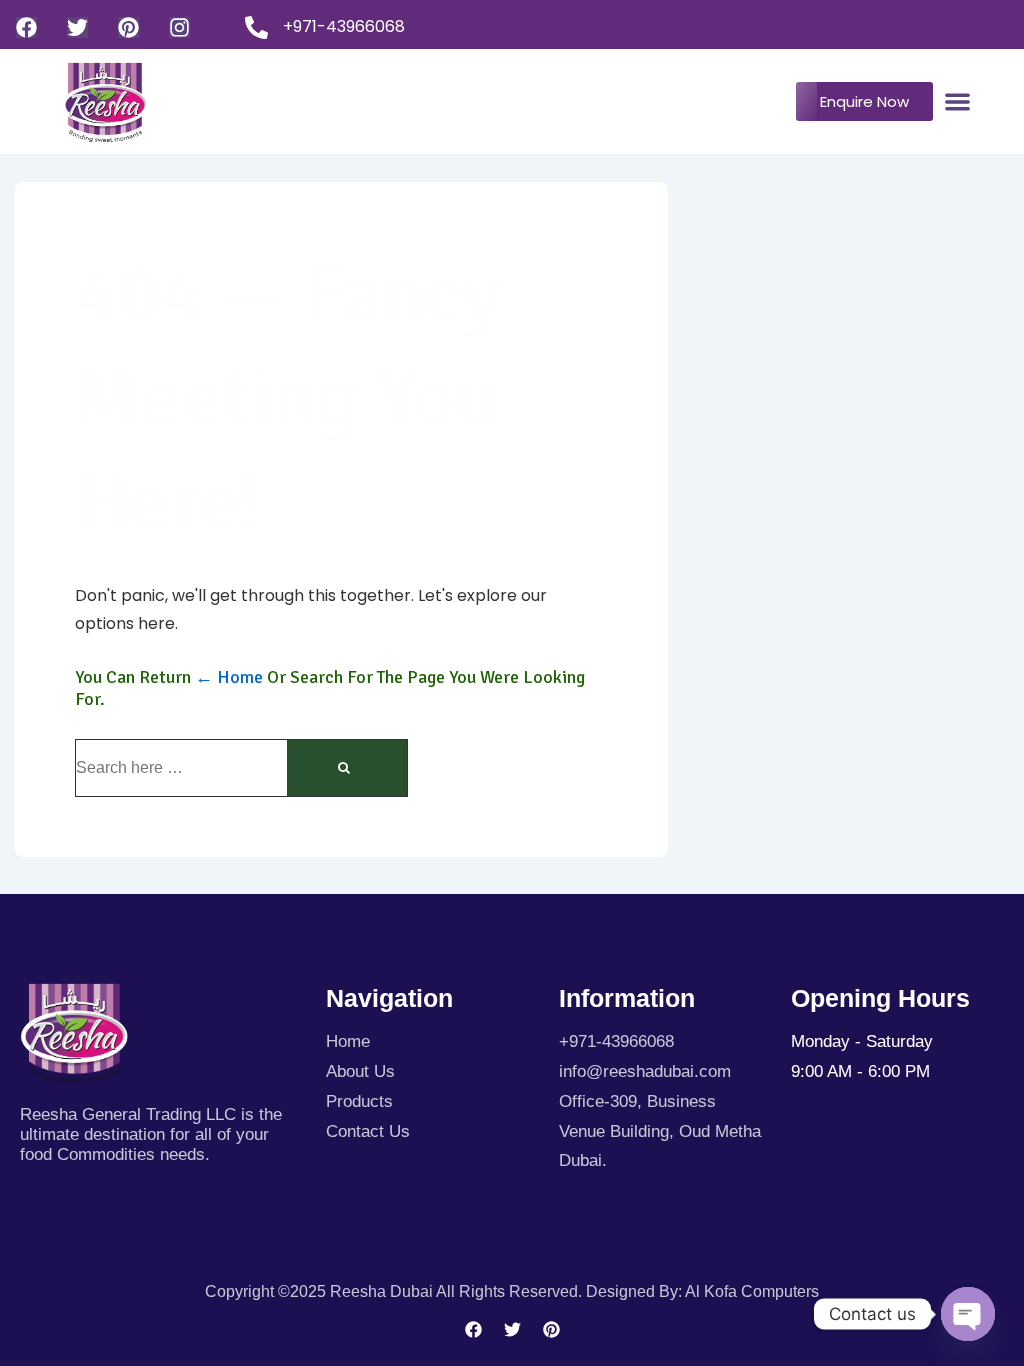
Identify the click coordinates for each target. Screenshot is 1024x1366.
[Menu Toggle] (957, 101)
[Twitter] (77, 27)
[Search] (347, 768)
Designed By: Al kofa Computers (702, 1291)
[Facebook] (26, 27)
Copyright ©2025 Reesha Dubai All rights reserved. (395, 1291)
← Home (229, 677)
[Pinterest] (128, 27)
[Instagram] (179, 27)
